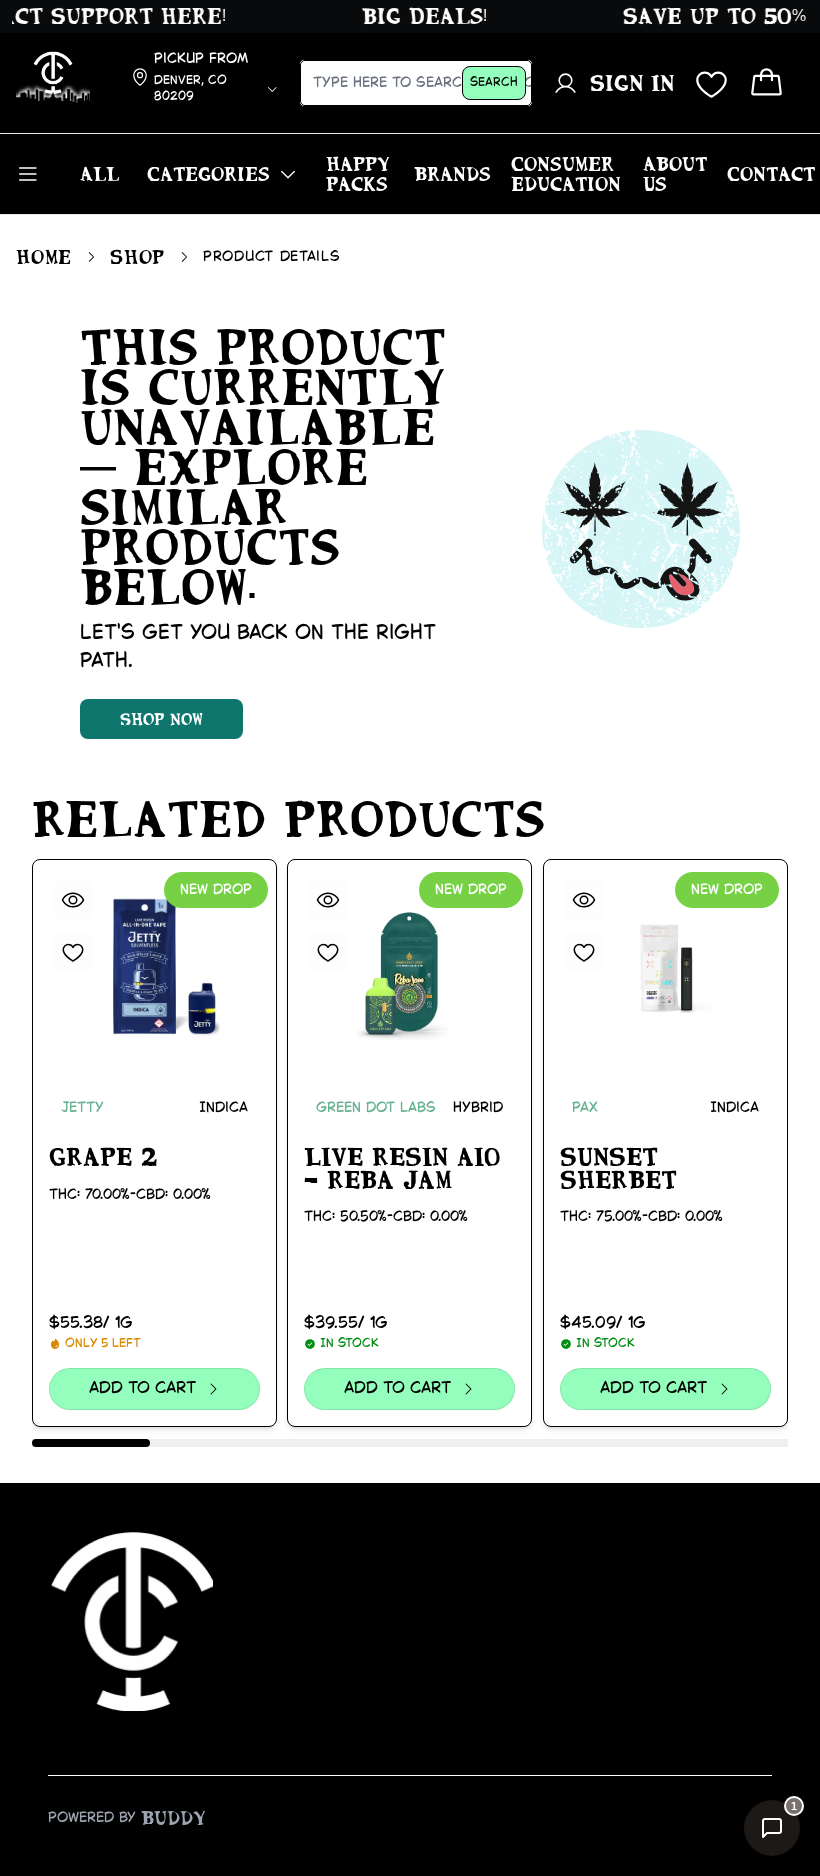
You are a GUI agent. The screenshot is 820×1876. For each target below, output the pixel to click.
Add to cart (143, 1388)
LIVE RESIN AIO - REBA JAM (402, 1168)
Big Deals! (411, 16)
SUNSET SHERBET (618, 1168)
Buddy (173, 1818)
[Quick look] (73, 900)
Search (494, 82)
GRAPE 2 (103, 1157)
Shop (137, 257)
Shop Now (161, 719)
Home (44, 257)
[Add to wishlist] (73, 952)
